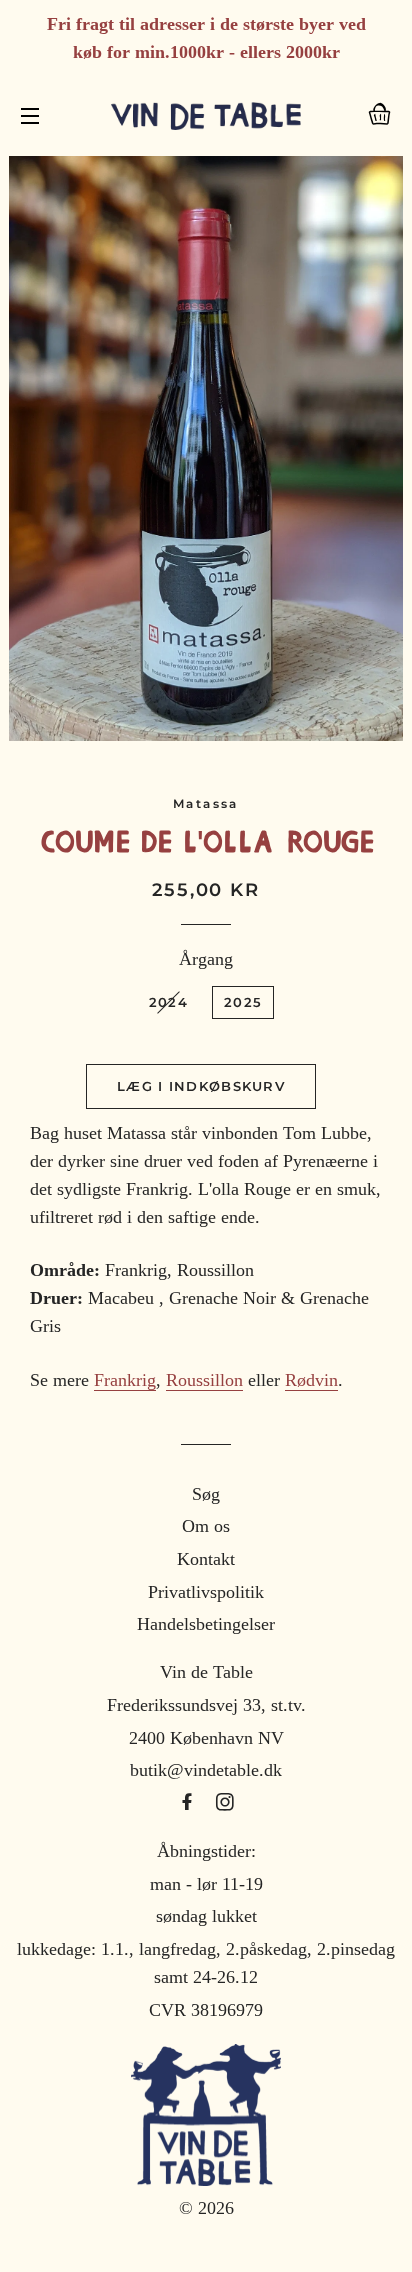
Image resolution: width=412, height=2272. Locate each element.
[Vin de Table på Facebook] (189, 1803)
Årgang (206, 959)
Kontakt (206, 1559)
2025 (243, 1002)
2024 (168, 1002)
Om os (206, 1526)
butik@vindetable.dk (206, 1770)
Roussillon (204, 1380)
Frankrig (125, 1380)
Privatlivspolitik (206, 1592)
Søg (206, 1494)
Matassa (206, 803)
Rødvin (311, 1380)
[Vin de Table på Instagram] (225, 1803)
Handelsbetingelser (206, 1624)
